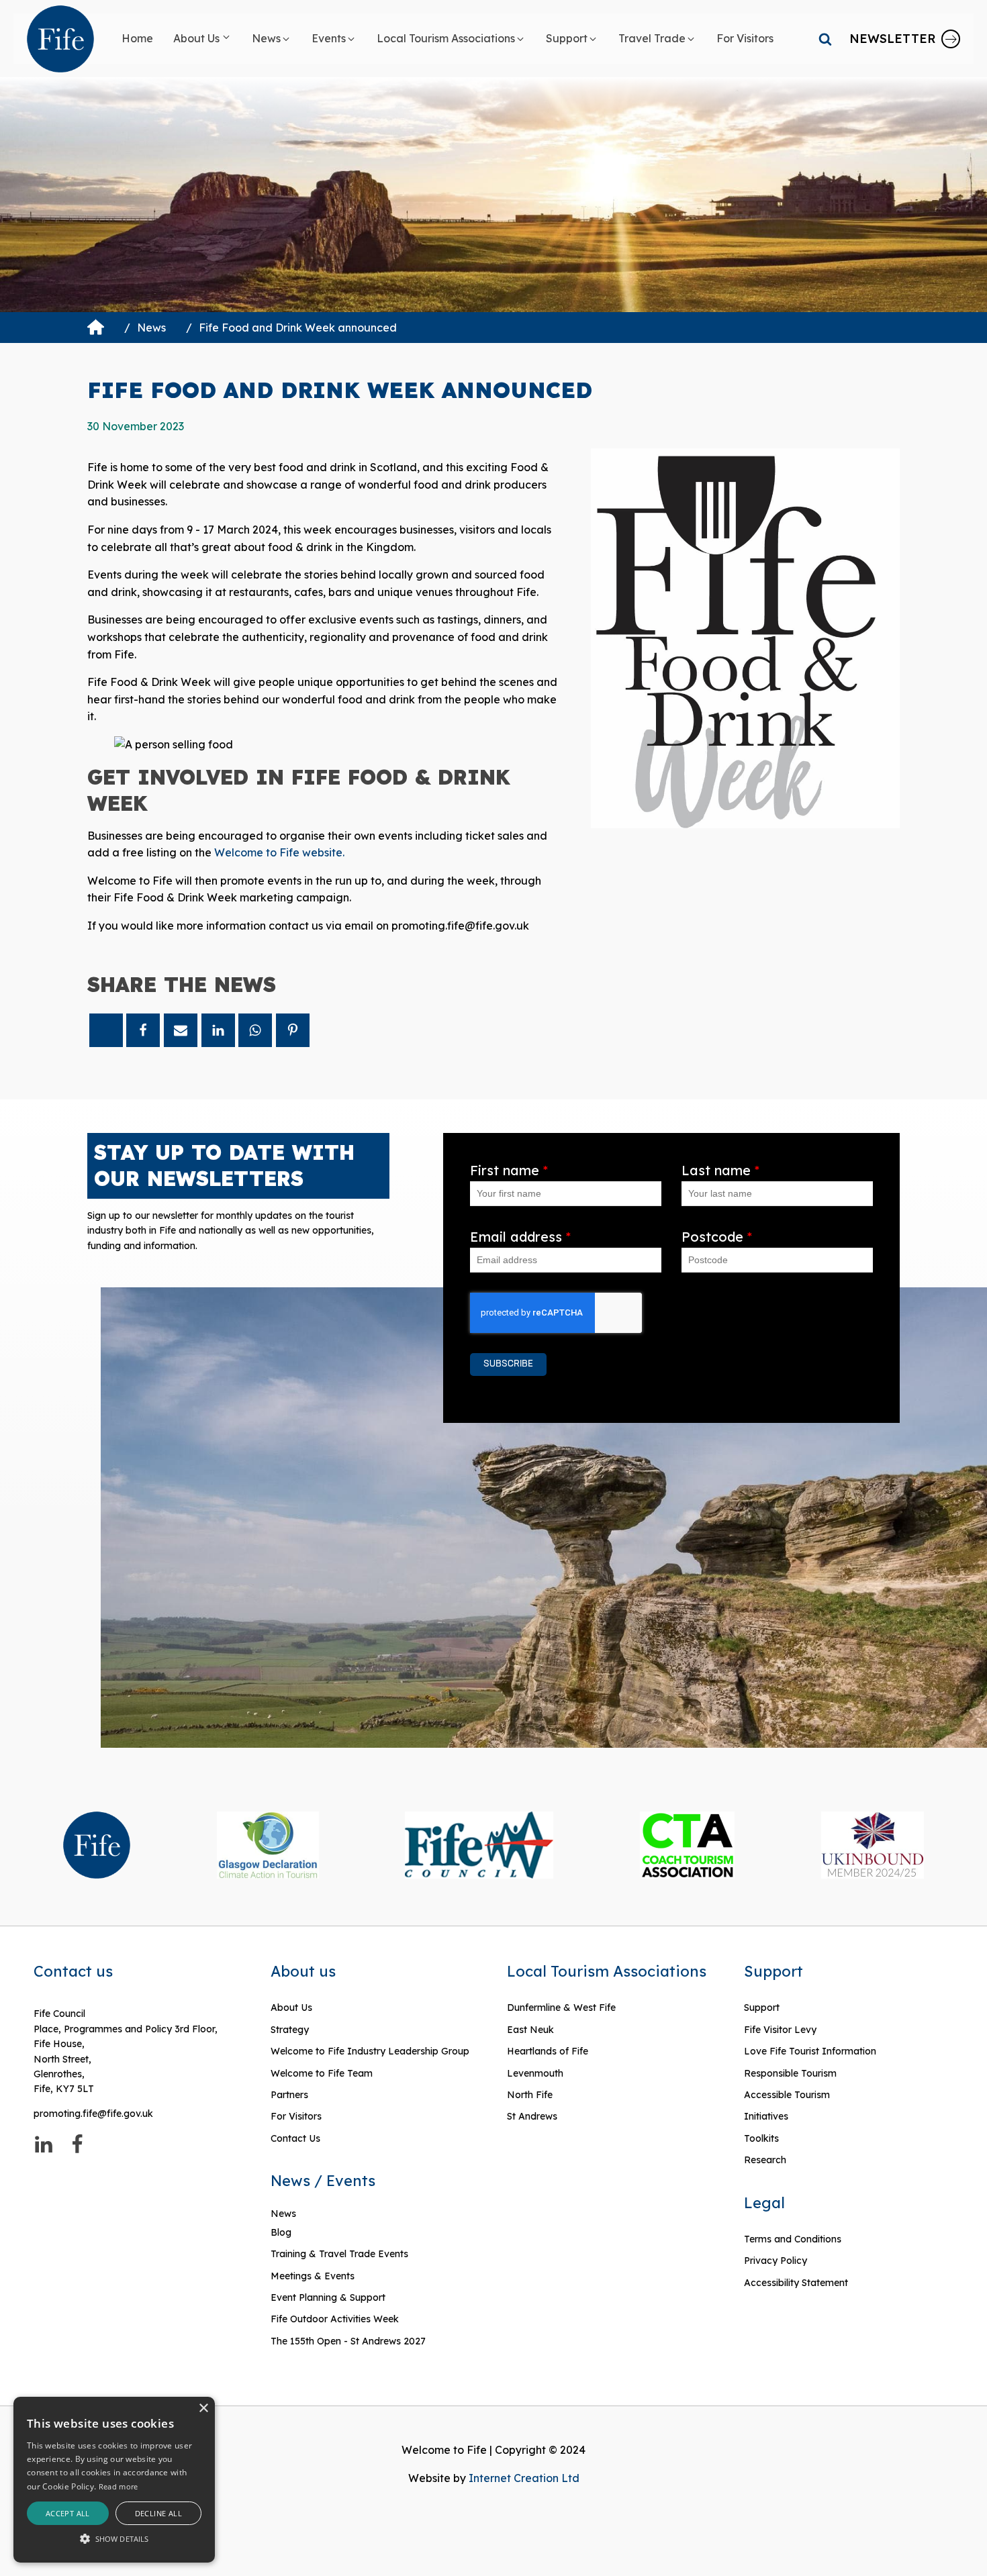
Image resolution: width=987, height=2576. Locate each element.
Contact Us (295, 2138)
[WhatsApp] (255, 1030)
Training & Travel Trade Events (339, 2254)
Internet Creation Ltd (524, 2478)
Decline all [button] (158, 2513)
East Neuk (530, 2030)
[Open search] (825, 39)
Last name (720, 1170)
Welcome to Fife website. (279, 852)
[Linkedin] (218, 1030)
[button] (202, 39)
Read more (119, 2486)
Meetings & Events (313, 2276)
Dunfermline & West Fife (561, 2008)
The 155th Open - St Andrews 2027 (348, 2341)
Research (765, 2160)
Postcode (717, 1237)
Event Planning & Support (328, 2297)
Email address (520, 1237)
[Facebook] (143, 1030)
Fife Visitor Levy (780, 2030)
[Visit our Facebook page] (77, 2144)
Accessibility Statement (796, 2283)
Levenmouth (535, 2073)
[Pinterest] (293, 1030)
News (151, 328)
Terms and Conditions (793, 2239)
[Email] (181, 1030)
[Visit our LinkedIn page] (44, 2144)
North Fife (530, 2095)
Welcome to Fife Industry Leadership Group (370, 2051)
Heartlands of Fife (548, 2051)
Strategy (290, 2030)
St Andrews (532, 2116)
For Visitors (296, 2116)
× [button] (203, 2409)
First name (509, 1170)
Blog (281, 2232)
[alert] (114, 2480)
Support (762, 2008)
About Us (291, 2008)
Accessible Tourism (788, 2095)
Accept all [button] (68, 2513)
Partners (289, 2095)
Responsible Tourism (790, 2073)
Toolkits (761, 2138)
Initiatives (766, 2116)
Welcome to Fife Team (322, 2073)
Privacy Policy (775, 2261)
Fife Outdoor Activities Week (335, 2319)
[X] (106, 1030)
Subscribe (508, 1364)
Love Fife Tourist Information (810, 2051)
